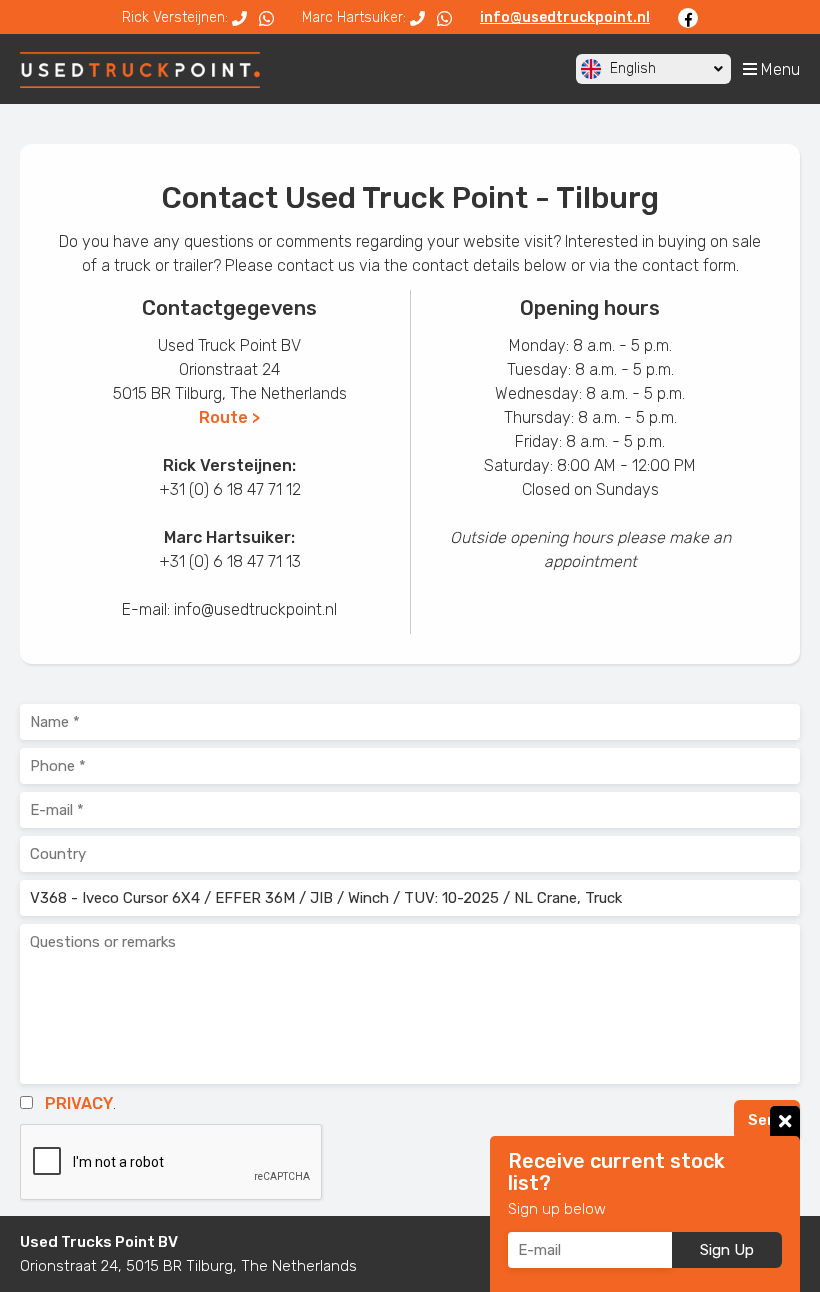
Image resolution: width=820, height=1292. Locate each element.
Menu (778, 69)
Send (767, 1120)
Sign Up (727, 1250)
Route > (229, 417)
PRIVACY (79, 1103)
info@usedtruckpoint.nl (565, 17)
